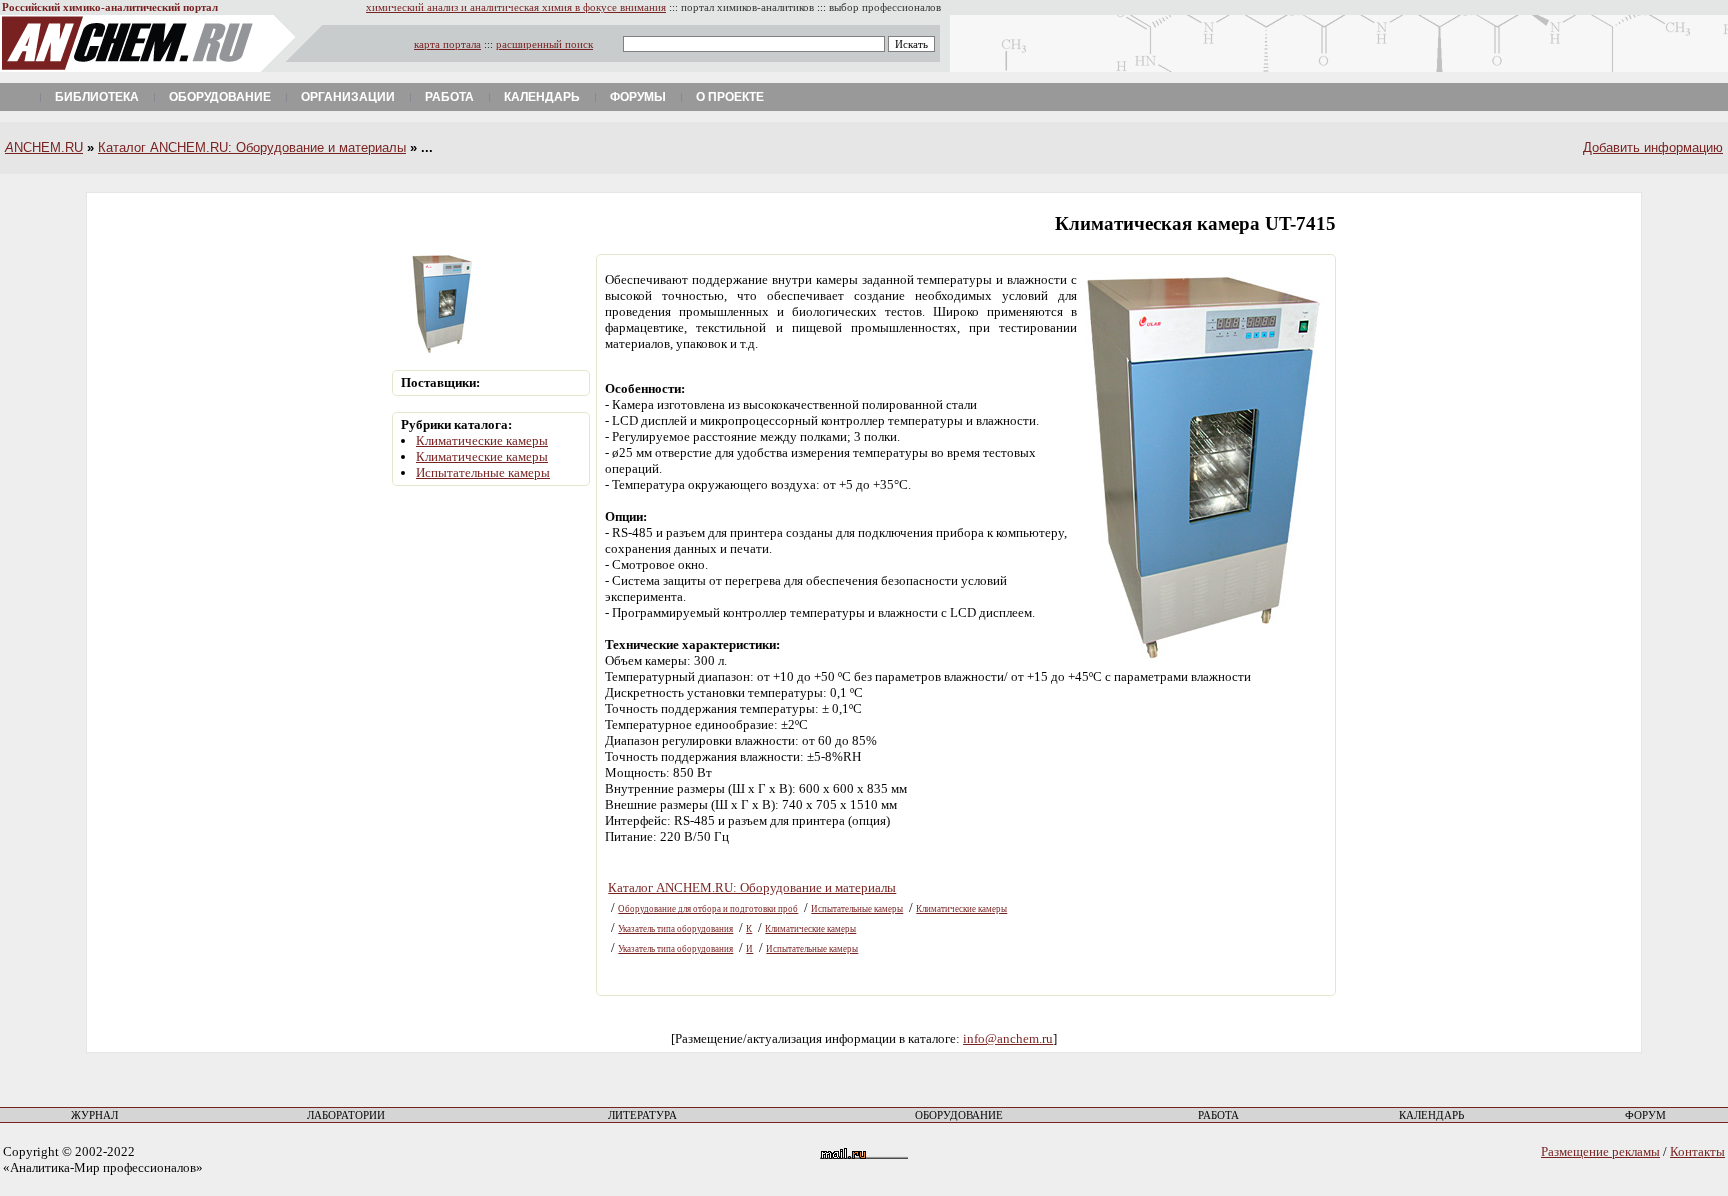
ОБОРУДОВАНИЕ (959, 1115)
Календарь (542, 97)
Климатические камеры (482, 440)
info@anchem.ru (1008, 1038)
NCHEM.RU (44, 147)
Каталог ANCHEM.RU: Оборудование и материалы (252, 147)
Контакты (1697, 1151)
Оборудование (220, 97)
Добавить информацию (1653, 147)
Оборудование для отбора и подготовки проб (708, 909)
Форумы (638, 97)
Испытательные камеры (483, 472)
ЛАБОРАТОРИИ (346, 1115)
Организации (348, 97)
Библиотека (97, 97)
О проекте (730, 97)
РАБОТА (1218, 1115)
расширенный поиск (544, 44)
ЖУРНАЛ (94, 1115)
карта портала (447, 44)
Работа (449, 97)
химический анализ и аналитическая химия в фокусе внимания (516, 7)
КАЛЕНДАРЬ (1431, 1115)
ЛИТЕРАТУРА (642, 1115)
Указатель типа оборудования (675, 929)
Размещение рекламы (1600, 1151)
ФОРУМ (1645, 1115)
